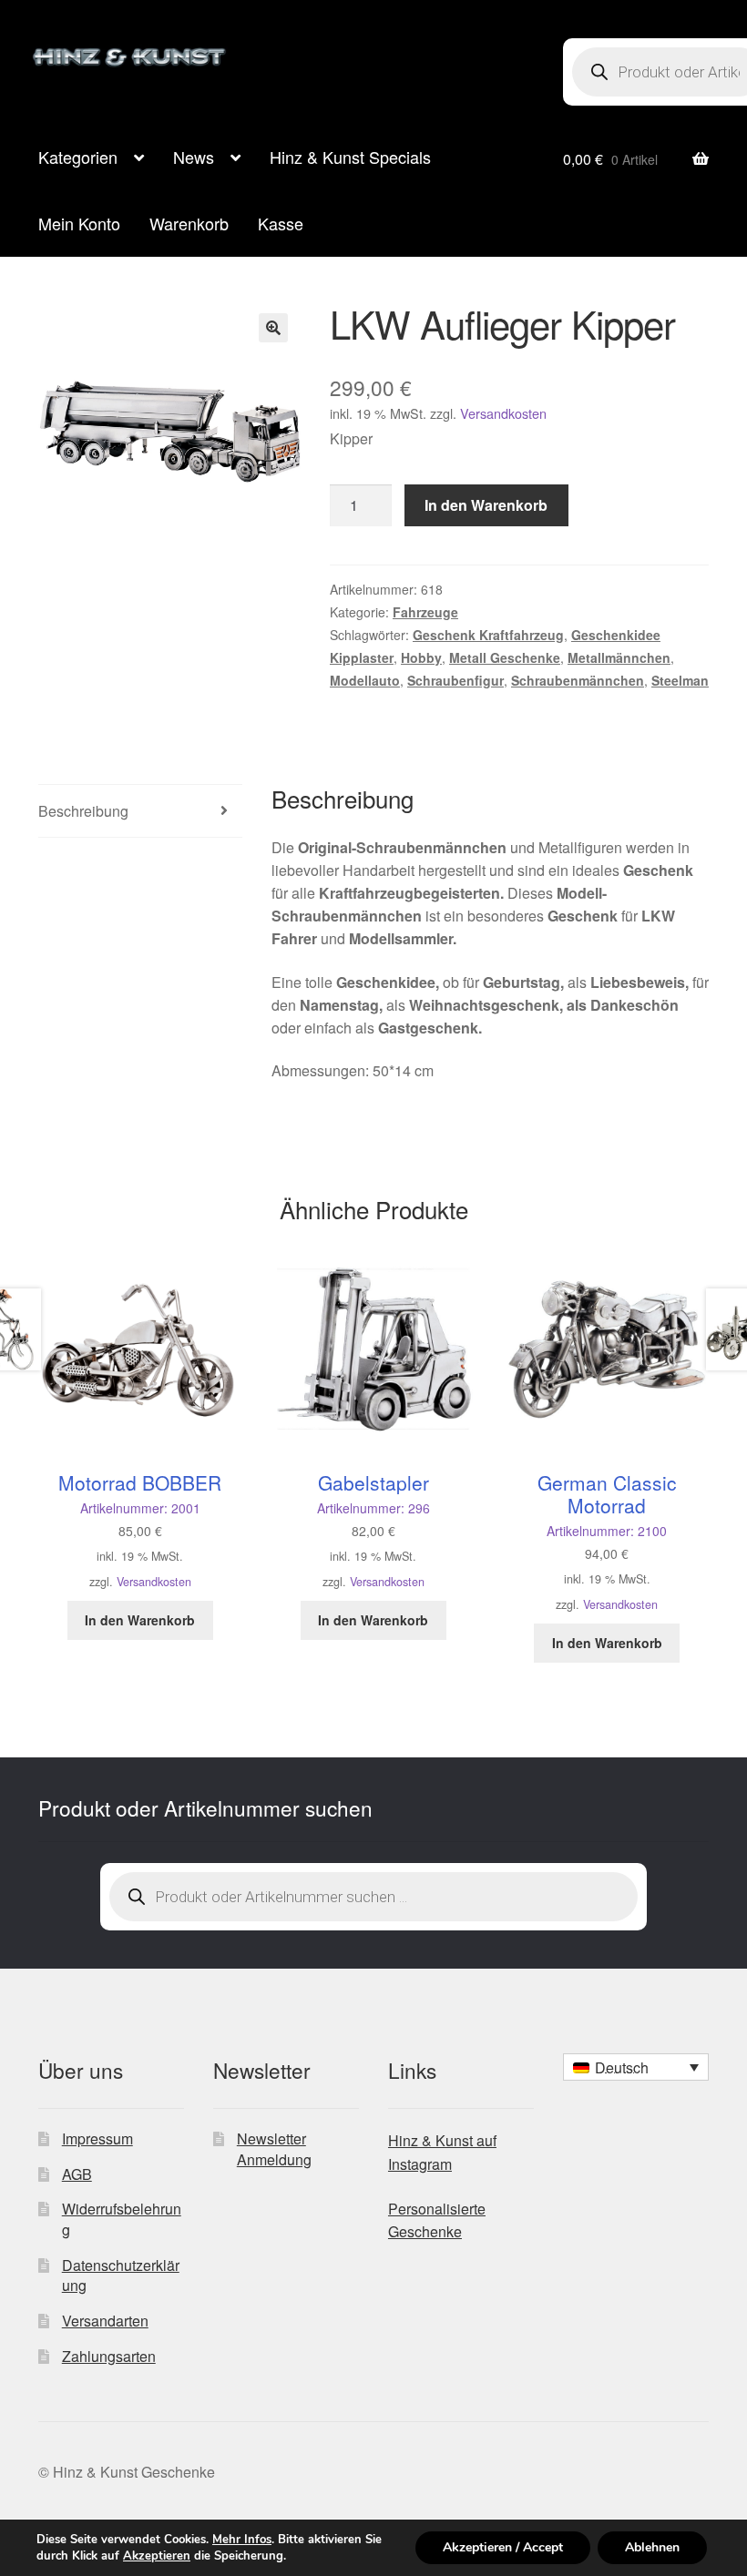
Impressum (97, 2138)
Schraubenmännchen (578, 680)
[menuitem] (636, 2067)
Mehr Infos (242, 2540)
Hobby (421, 657)
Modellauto (365, 680)
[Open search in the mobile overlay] (373, 1897)
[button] (273, 328)
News (194, 157)
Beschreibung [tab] (83, 811)
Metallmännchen (619, 657)
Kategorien (78, 157)
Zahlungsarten (109, 2356)
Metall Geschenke (505, 657)
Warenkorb (189, 223)
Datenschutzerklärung (121, 2276)
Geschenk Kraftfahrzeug (488, 635)
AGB (77, 2174)
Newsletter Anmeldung (274, 2149)
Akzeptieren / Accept (503, 2547)
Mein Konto (79, 223)
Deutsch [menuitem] (622, 2067)
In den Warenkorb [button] (140, 1620)
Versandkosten (503, 413)
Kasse (281, 223)
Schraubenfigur (455, 680)
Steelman (680, 680)
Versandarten (105, 2321)
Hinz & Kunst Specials (350, 157)
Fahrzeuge (425, 612)
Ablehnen (652, 2547)
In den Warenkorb (486, 505)
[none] (636, 2067)
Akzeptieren (157, 2556)
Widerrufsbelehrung (122, 2219)
